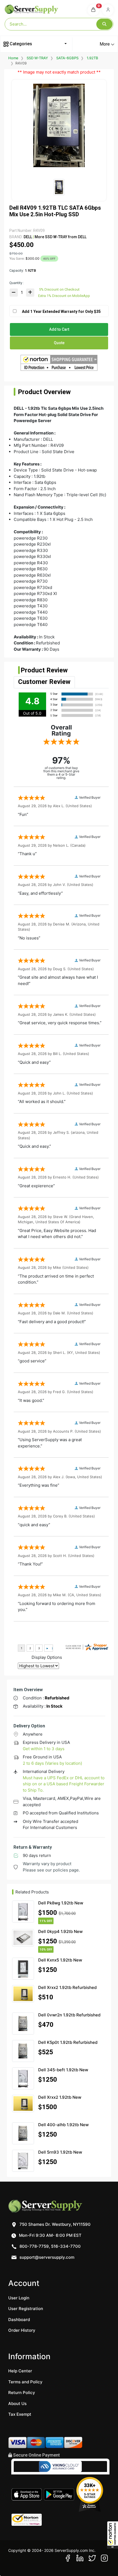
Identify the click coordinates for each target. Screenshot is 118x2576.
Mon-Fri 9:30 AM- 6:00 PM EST (50, 2235)
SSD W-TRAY (37, 58)
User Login (19, 2298)
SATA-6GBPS (67, 58)
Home (13, 58)
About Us (17, 2404)
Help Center (20, 2371)
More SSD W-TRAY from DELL (60, 237)
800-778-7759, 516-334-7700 (50, 2246)
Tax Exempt (20, 2414)
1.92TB (92, 58)
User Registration (26, 2309)
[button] (113, 2535)
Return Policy (22, 2393)
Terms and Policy (25, 2382)
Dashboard (19, 2320)
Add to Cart (59, 329)
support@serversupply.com (47, 2257)
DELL (28, 237)
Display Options (47, 1657)
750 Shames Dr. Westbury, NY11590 (54, 2224)
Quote (59, 343)
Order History (22, 2330)
